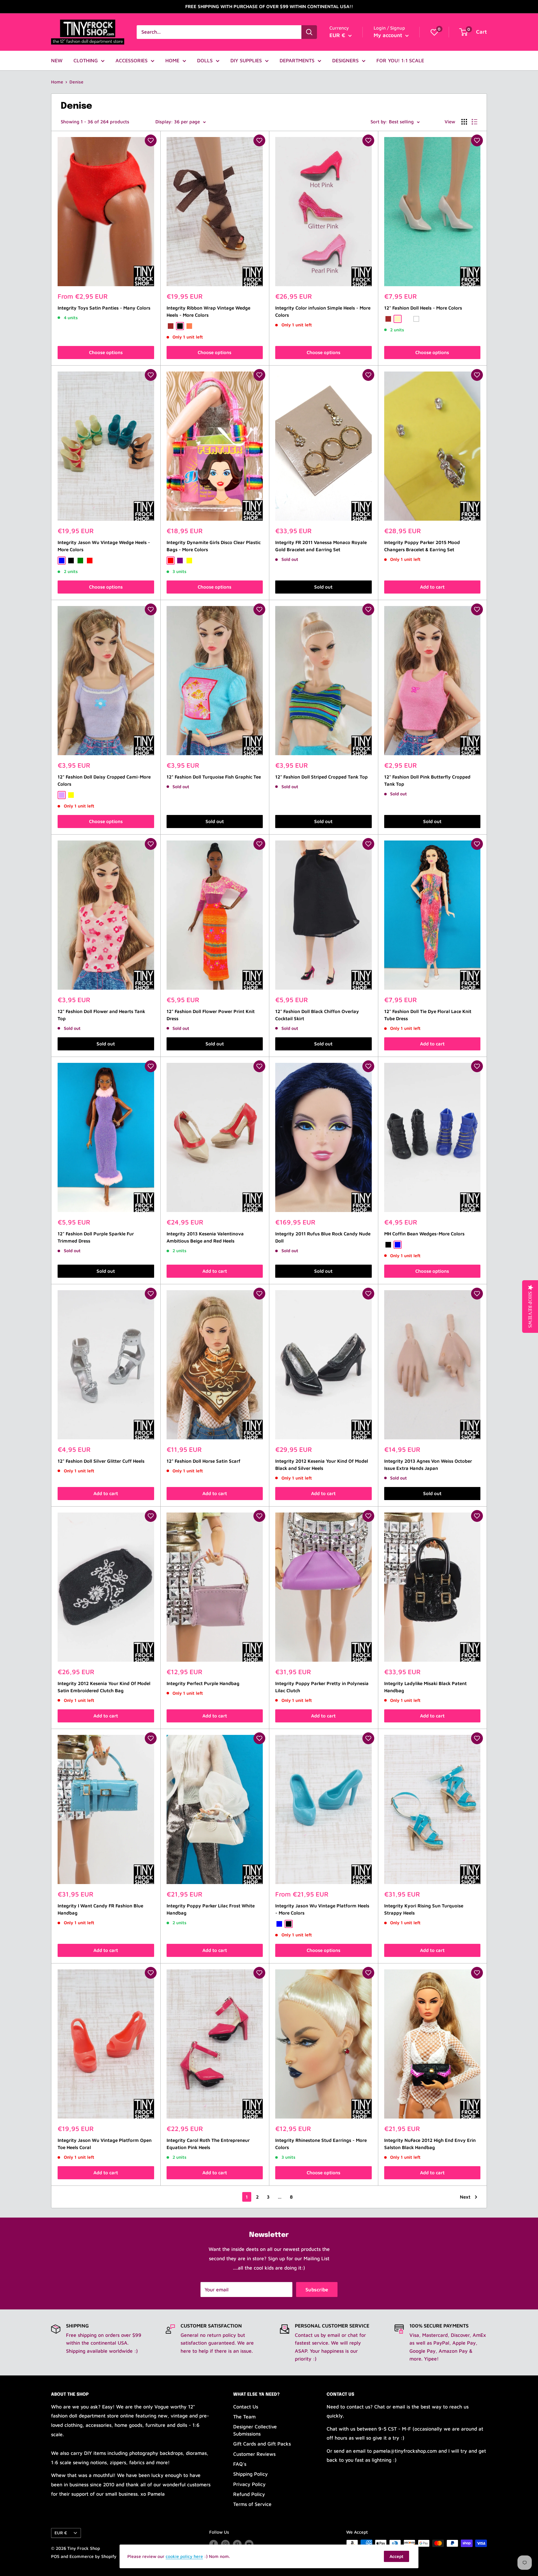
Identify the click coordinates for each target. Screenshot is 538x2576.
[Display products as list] (474, 122)
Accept (396, 2556)
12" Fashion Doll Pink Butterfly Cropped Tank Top (427, 780)
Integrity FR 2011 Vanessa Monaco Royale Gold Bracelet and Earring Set (321, 546)
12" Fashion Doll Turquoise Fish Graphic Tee (214, 777)
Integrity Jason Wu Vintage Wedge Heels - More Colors (104, 546)
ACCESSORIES (132, 60)
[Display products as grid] (464, 122)
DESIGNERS (345, 60)
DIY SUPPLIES (246, 60)
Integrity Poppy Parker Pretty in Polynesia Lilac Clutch (322, 1687)
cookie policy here (184, 2556)
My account (389, 35)
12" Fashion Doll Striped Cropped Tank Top (321, 777)
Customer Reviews (254, 2454)
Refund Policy (249, 2494)
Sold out (323, 587)
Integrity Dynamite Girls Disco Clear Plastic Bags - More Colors (214, 546)
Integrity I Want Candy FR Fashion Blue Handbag (100, 1909)
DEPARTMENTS (297, 60)
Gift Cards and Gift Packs (262, 2444)
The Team (244, 2417)
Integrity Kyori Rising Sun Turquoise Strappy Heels (424, 1909)
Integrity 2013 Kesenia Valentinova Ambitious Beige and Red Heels (205, 1237)
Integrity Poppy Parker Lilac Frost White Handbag (211, 1909)
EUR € (61, 2533)
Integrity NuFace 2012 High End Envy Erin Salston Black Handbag (430, 2144)
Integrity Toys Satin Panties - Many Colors (104, 308)
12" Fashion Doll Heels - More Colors (423, 308)
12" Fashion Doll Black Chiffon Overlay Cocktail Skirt (317, 1015)
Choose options (106, 352)
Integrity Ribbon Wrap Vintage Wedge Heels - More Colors (208, 311)
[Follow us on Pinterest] (237, 2544)
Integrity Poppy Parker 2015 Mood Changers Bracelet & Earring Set (422, 546)
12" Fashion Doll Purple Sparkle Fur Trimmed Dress (96, 1237)
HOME (172, 60)
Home (57, 82)
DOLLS (205, 60)
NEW (57, 60)
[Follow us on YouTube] (249, 2544)
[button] (151, 140)
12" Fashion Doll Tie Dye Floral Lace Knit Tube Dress (428, 1015)
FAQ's (240, 2464)
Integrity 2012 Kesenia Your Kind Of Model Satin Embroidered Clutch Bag (104, 1687)
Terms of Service (252, 2504)
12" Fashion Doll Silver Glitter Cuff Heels (101, 1461)
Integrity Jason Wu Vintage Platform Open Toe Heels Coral (105, 2144)
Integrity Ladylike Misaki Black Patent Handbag (425, 1687)
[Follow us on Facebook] (214, 2544)
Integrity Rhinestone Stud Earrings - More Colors (321, 2144)
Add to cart (432, 587)
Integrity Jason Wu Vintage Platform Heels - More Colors (322, 1909)
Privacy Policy (249, 2484)
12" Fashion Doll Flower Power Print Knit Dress (211, 1015)
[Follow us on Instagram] (225, 2544)
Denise (76, 82)
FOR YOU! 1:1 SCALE (400, 60)
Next (465, 2197)
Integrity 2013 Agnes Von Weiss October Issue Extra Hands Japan (428, 1465)
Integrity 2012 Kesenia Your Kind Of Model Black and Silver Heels (322, 1465)
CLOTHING (86, 60)
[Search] (309, 32)
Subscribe (317, 2290)
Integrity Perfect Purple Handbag (203, 1683)
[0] (434, 32)
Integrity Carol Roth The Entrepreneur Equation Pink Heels (208, 2144)
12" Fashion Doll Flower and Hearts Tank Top (101, 1015)
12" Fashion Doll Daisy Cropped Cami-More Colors (104, 780)
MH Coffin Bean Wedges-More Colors (424, 1234)
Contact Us (246, 2407)
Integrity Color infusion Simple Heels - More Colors (323, 311)
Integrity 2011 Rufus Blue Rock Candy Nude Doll (323, 1237)
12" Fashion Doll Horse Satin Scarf (203, 1461)
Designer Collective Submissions (255, 2430)
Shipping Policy (250, 2474)
